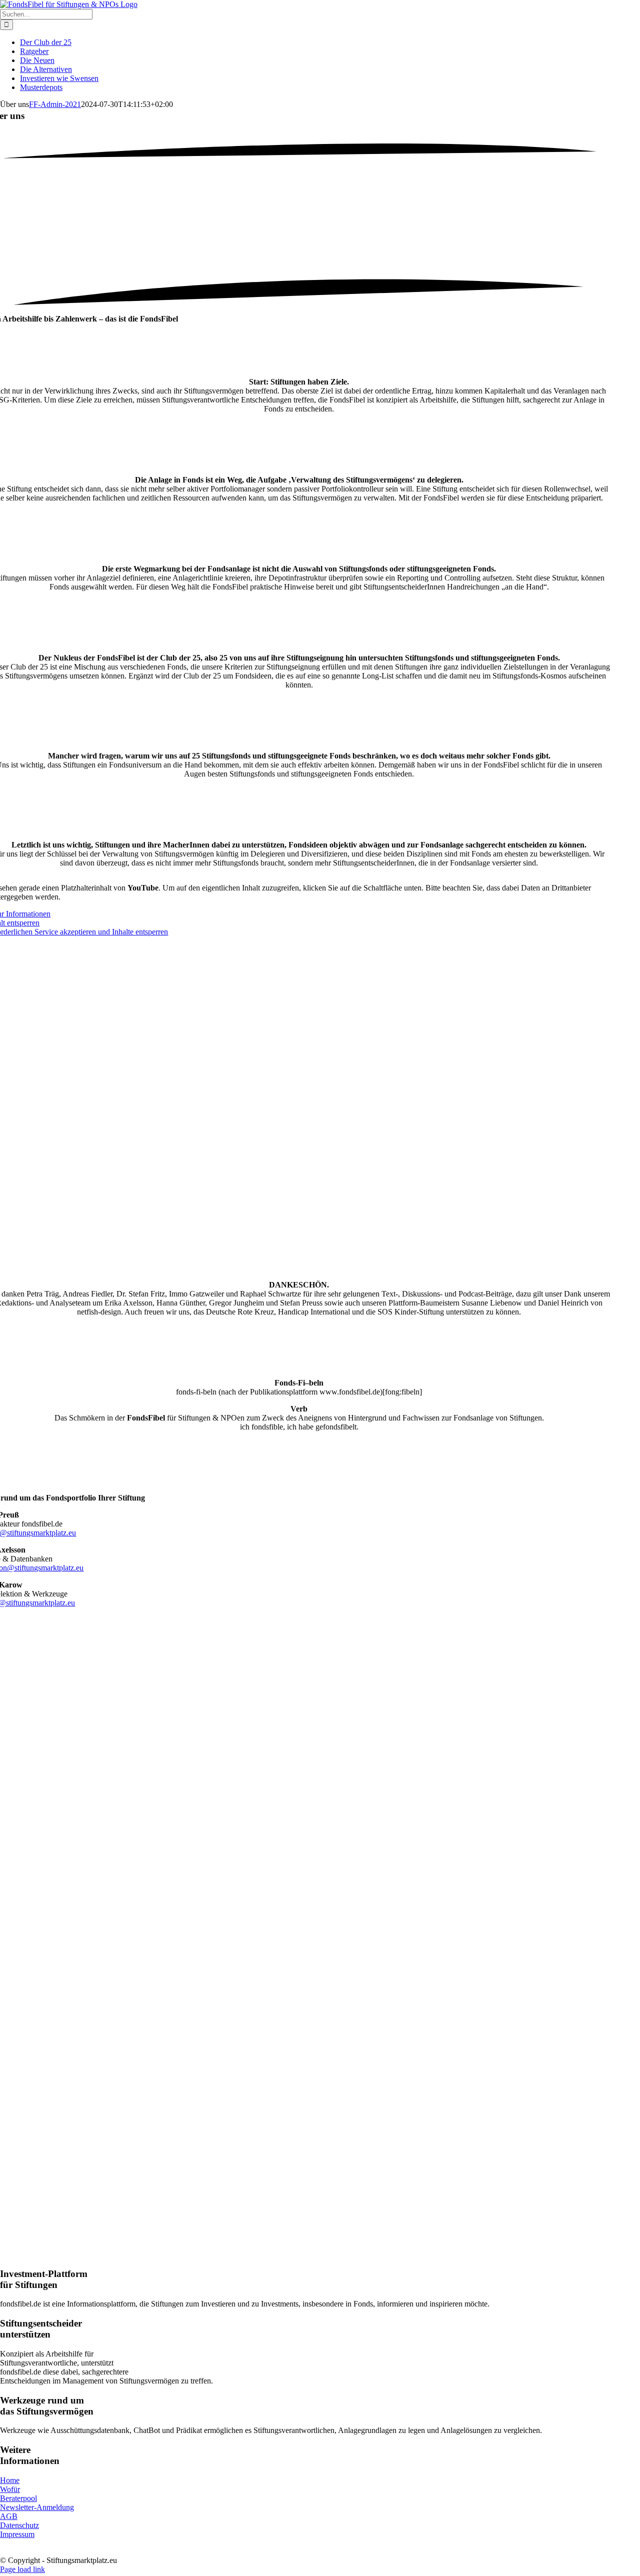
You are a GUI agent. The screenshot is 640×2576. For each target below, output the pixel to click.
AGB (9, 2516)
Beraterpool (18, 2498)
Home (10, 2480)
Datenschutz (19, 2525)
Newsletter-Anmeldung (37, 2507)
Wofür (10, 2489)
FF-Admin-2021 (55, 104)
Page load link (22, 2569)
